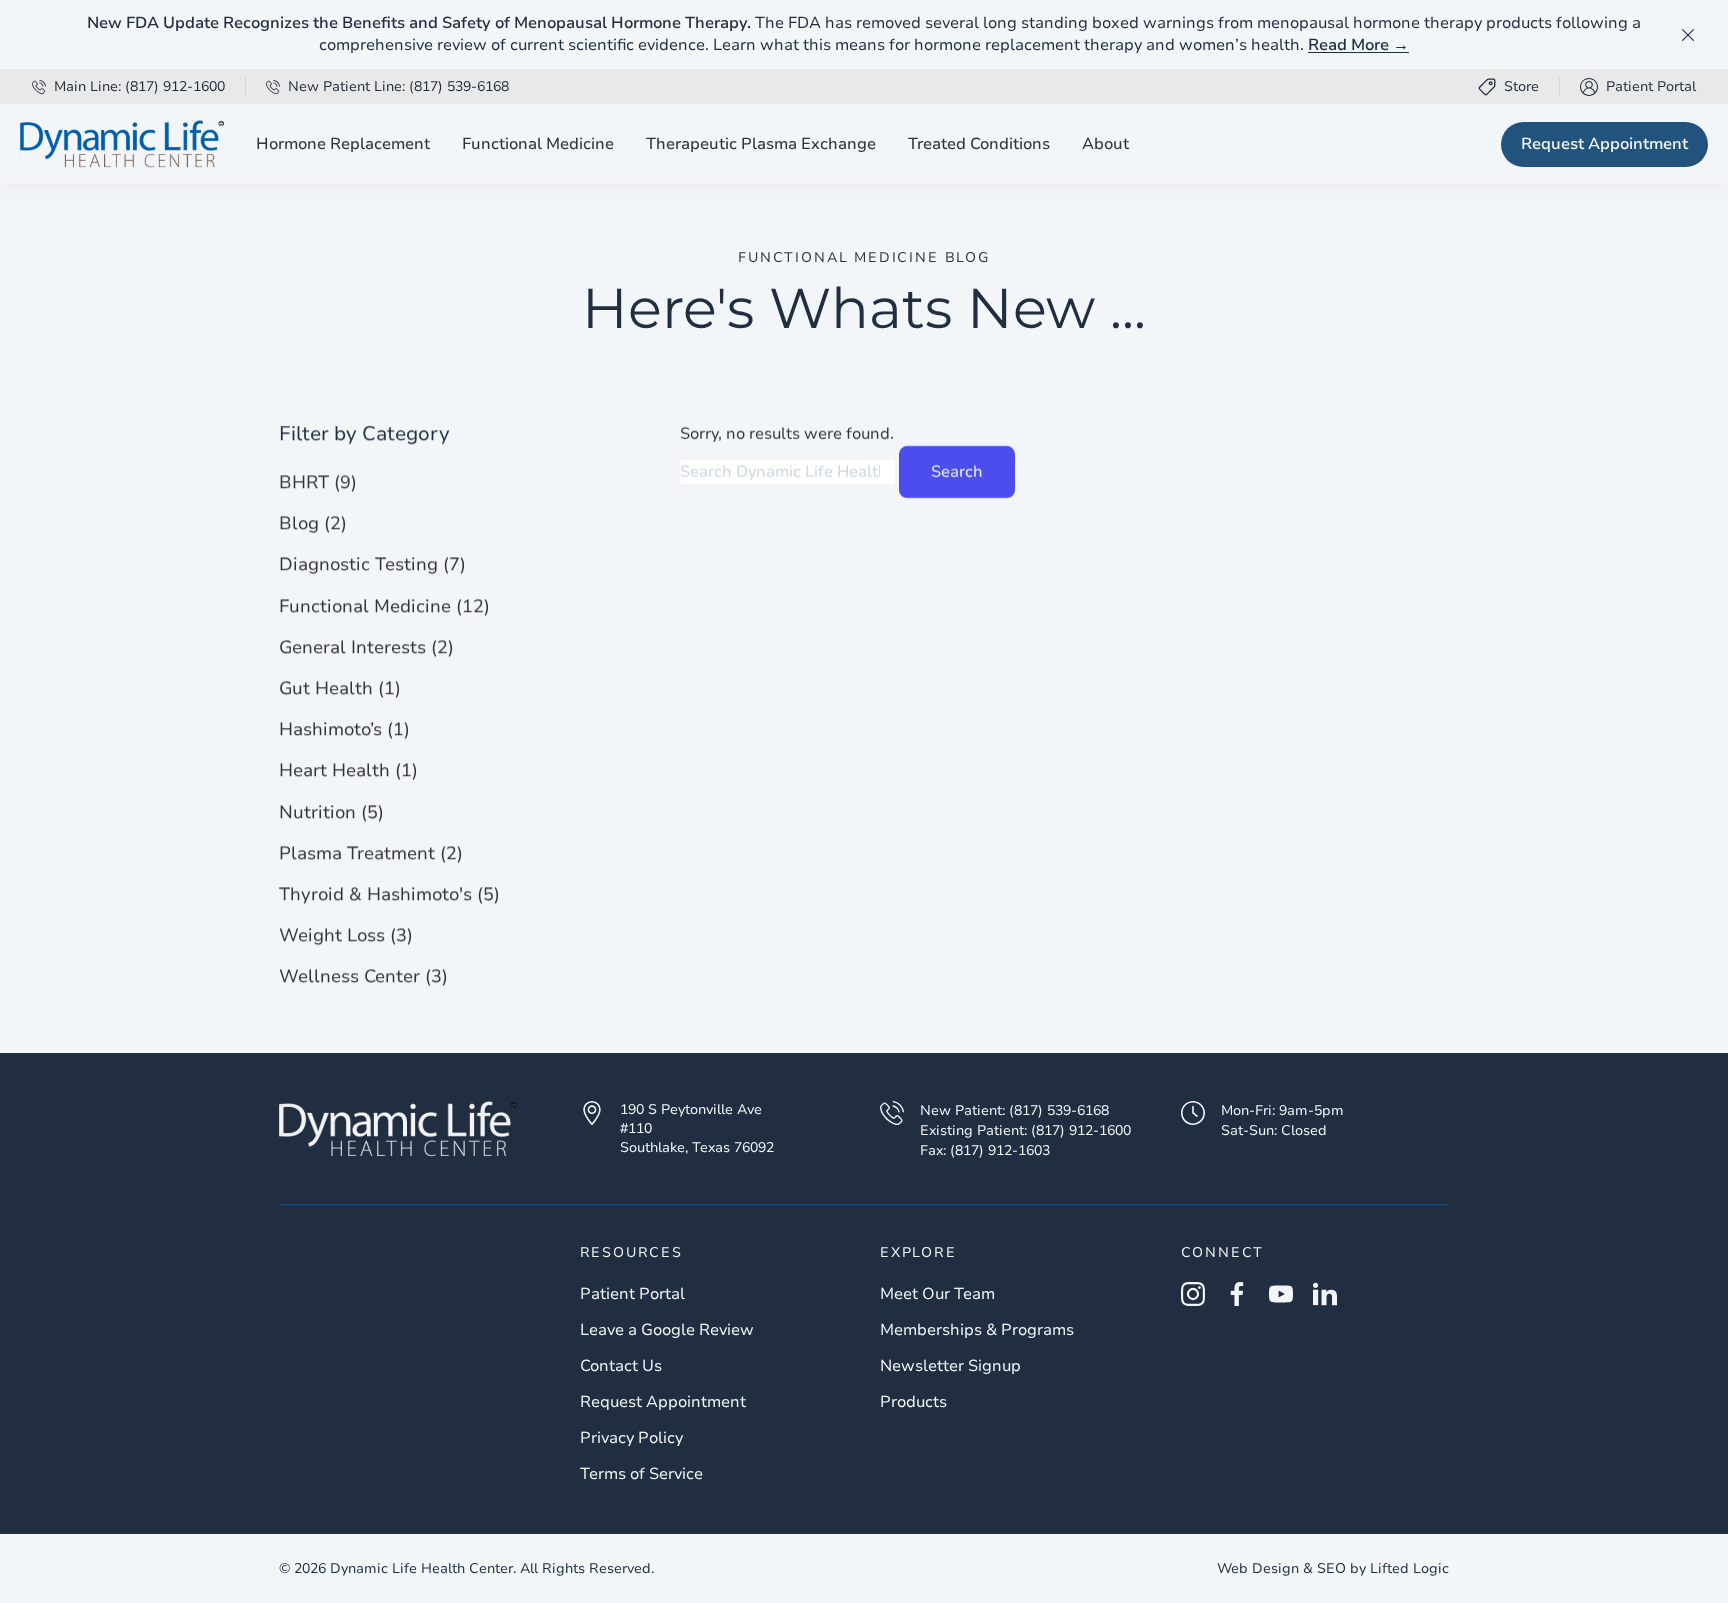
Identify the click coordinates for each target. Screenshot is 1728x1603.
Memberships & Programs (977, 1330)
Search (957, 472)
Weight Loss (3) (346, 935)
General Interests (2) (366, 647)
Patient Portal (1638, 87)
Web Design (1258, 1568)
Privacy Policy (631, 1438)
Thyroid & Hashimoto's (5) (389, 894)
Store (1521, 86)
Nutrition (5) (331, 811)
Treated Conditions (979, 144)
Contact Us (621, 1366)
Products (913, 1402)
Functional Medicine (538, 144)
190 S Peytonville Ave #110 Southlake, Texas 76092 (697, 1129)
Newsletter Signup (950, 1366)
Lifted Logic (1409, 1568)
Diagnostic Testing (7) (372, 564)
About (1105, 144)
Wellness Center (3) (363, 976)
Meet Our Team (937, 1294)
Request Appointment (1604, 144)
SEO (1331, 1568)
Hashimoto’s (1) (344, 729)
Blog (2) (313, 523)
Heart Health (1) (348, 770)
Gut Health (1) (340, 688)
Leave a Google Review (667, 1330)
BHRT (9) (318, 482)
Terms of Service (641, 1474)
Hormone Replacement (343, 144)
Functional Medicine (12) (384, 605)
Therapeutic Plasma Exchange (761, 144)
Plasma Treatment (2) (371, 852)
